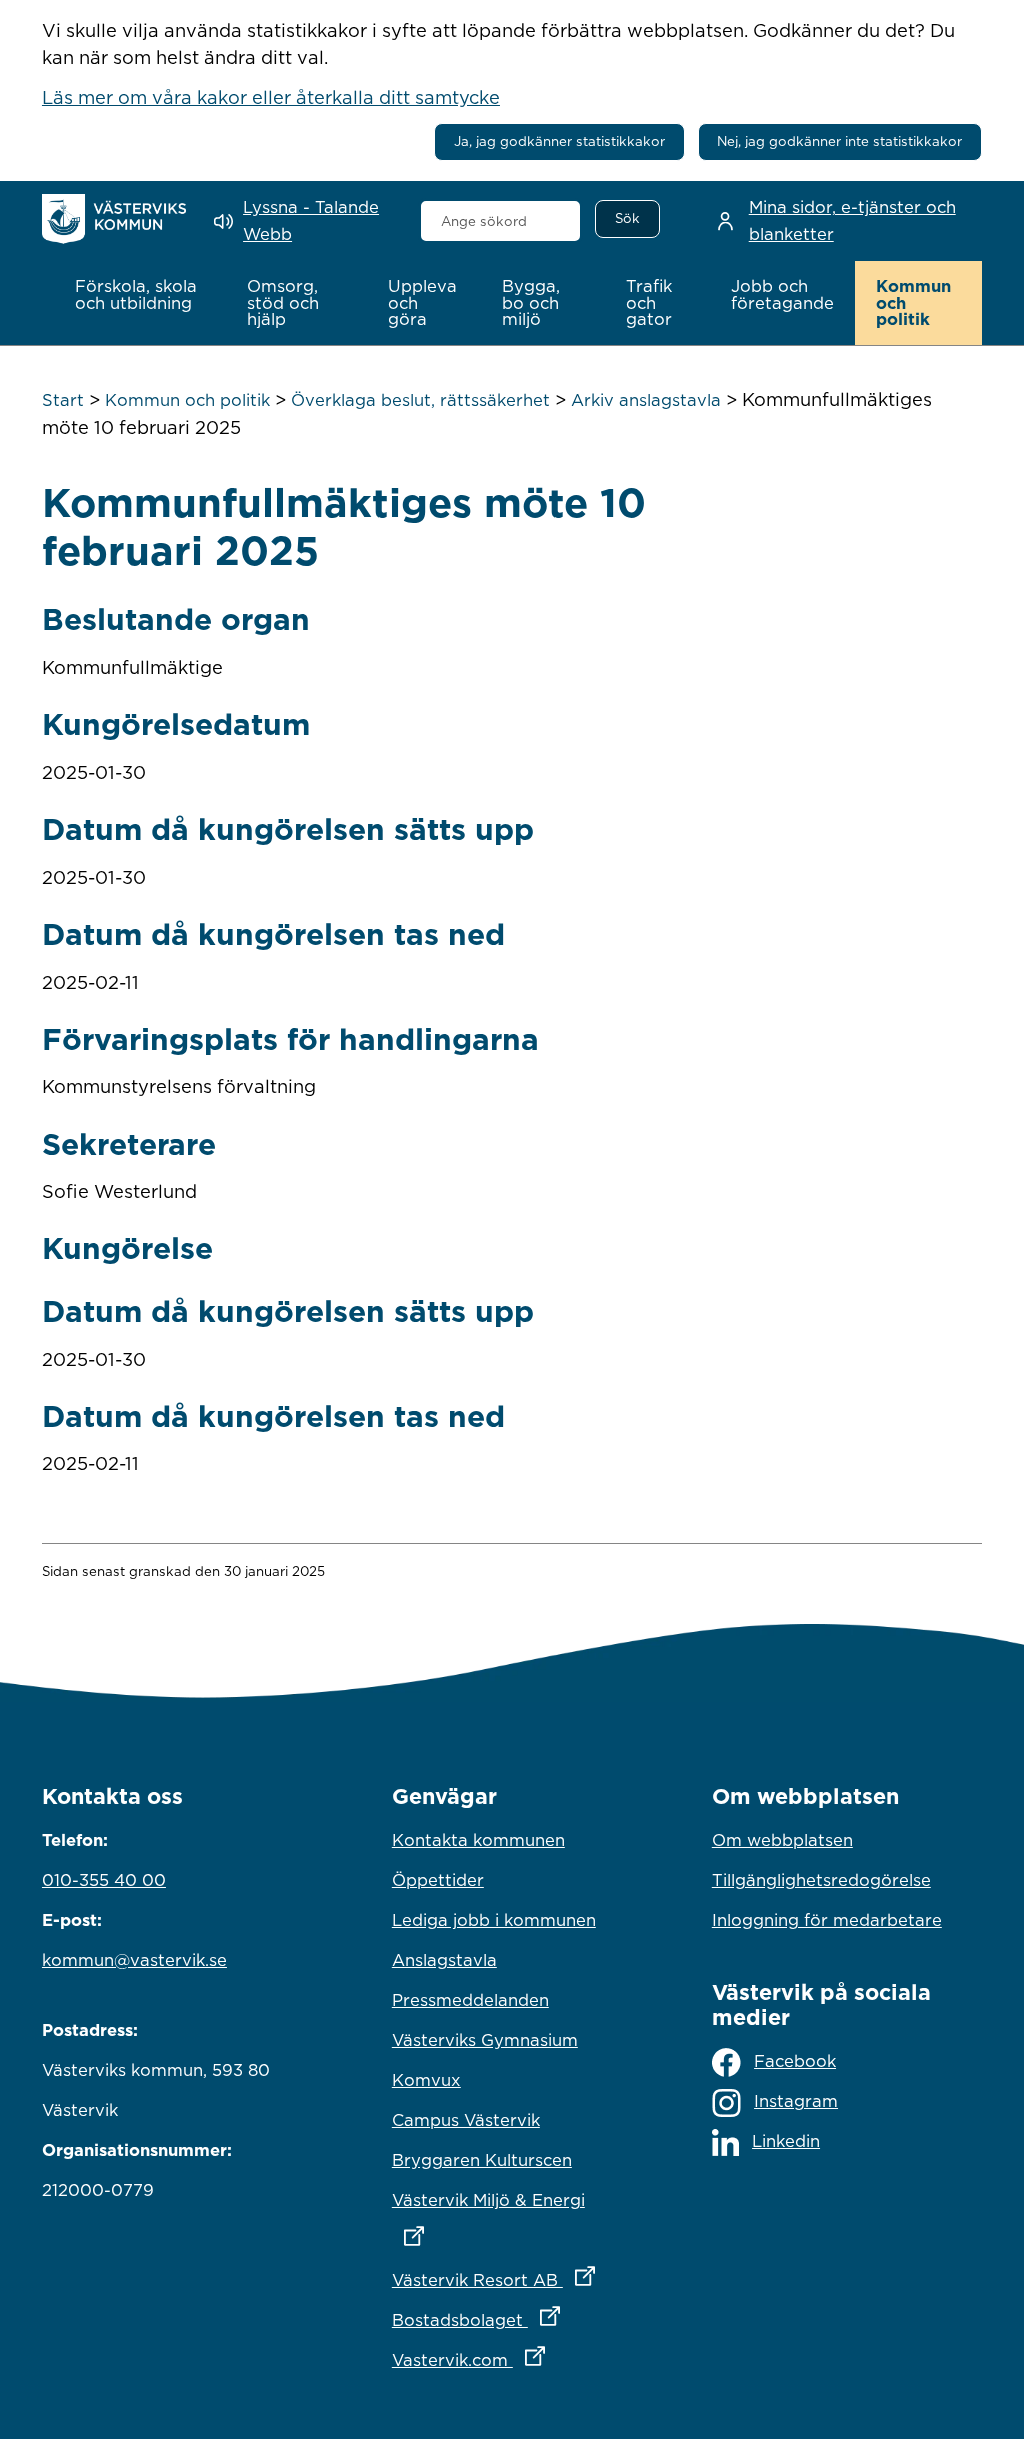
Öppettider (438, 1880)
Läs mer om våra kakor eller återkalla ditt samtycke (271, 97)
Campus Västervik (466, 2120)
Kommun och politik (187, 400)
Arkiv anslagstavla (646, 400)
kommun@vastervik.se (134, 1960)
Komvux (426, 2080)
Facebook (795, 2061)
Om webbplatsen (782, 1840)
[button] (140, 295)
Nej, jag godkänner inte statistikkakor (839, 141)
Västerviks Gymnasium (485, 2040)
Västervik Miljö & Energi (512, 2199)
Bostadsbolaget (512, 2319)
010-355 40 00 (104, 1880)
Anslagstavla (444, 1960)
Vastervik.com (512, 2359)
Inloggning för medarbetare (827, 1920)
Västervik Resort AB (512, 2279)
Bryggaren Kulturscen (482, 2160)
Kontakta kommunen (478, 1840)
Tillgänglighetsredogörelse (821, 1880)
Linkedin (786, 2141)
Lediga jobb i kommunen (494, 1920)
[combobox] (501, 221)
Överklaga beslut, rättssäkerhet (420, 400)
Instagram (796, 2101)
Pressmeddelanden (470, 2000)
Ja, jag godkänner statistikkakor (559, 141)
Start (63, 400)
